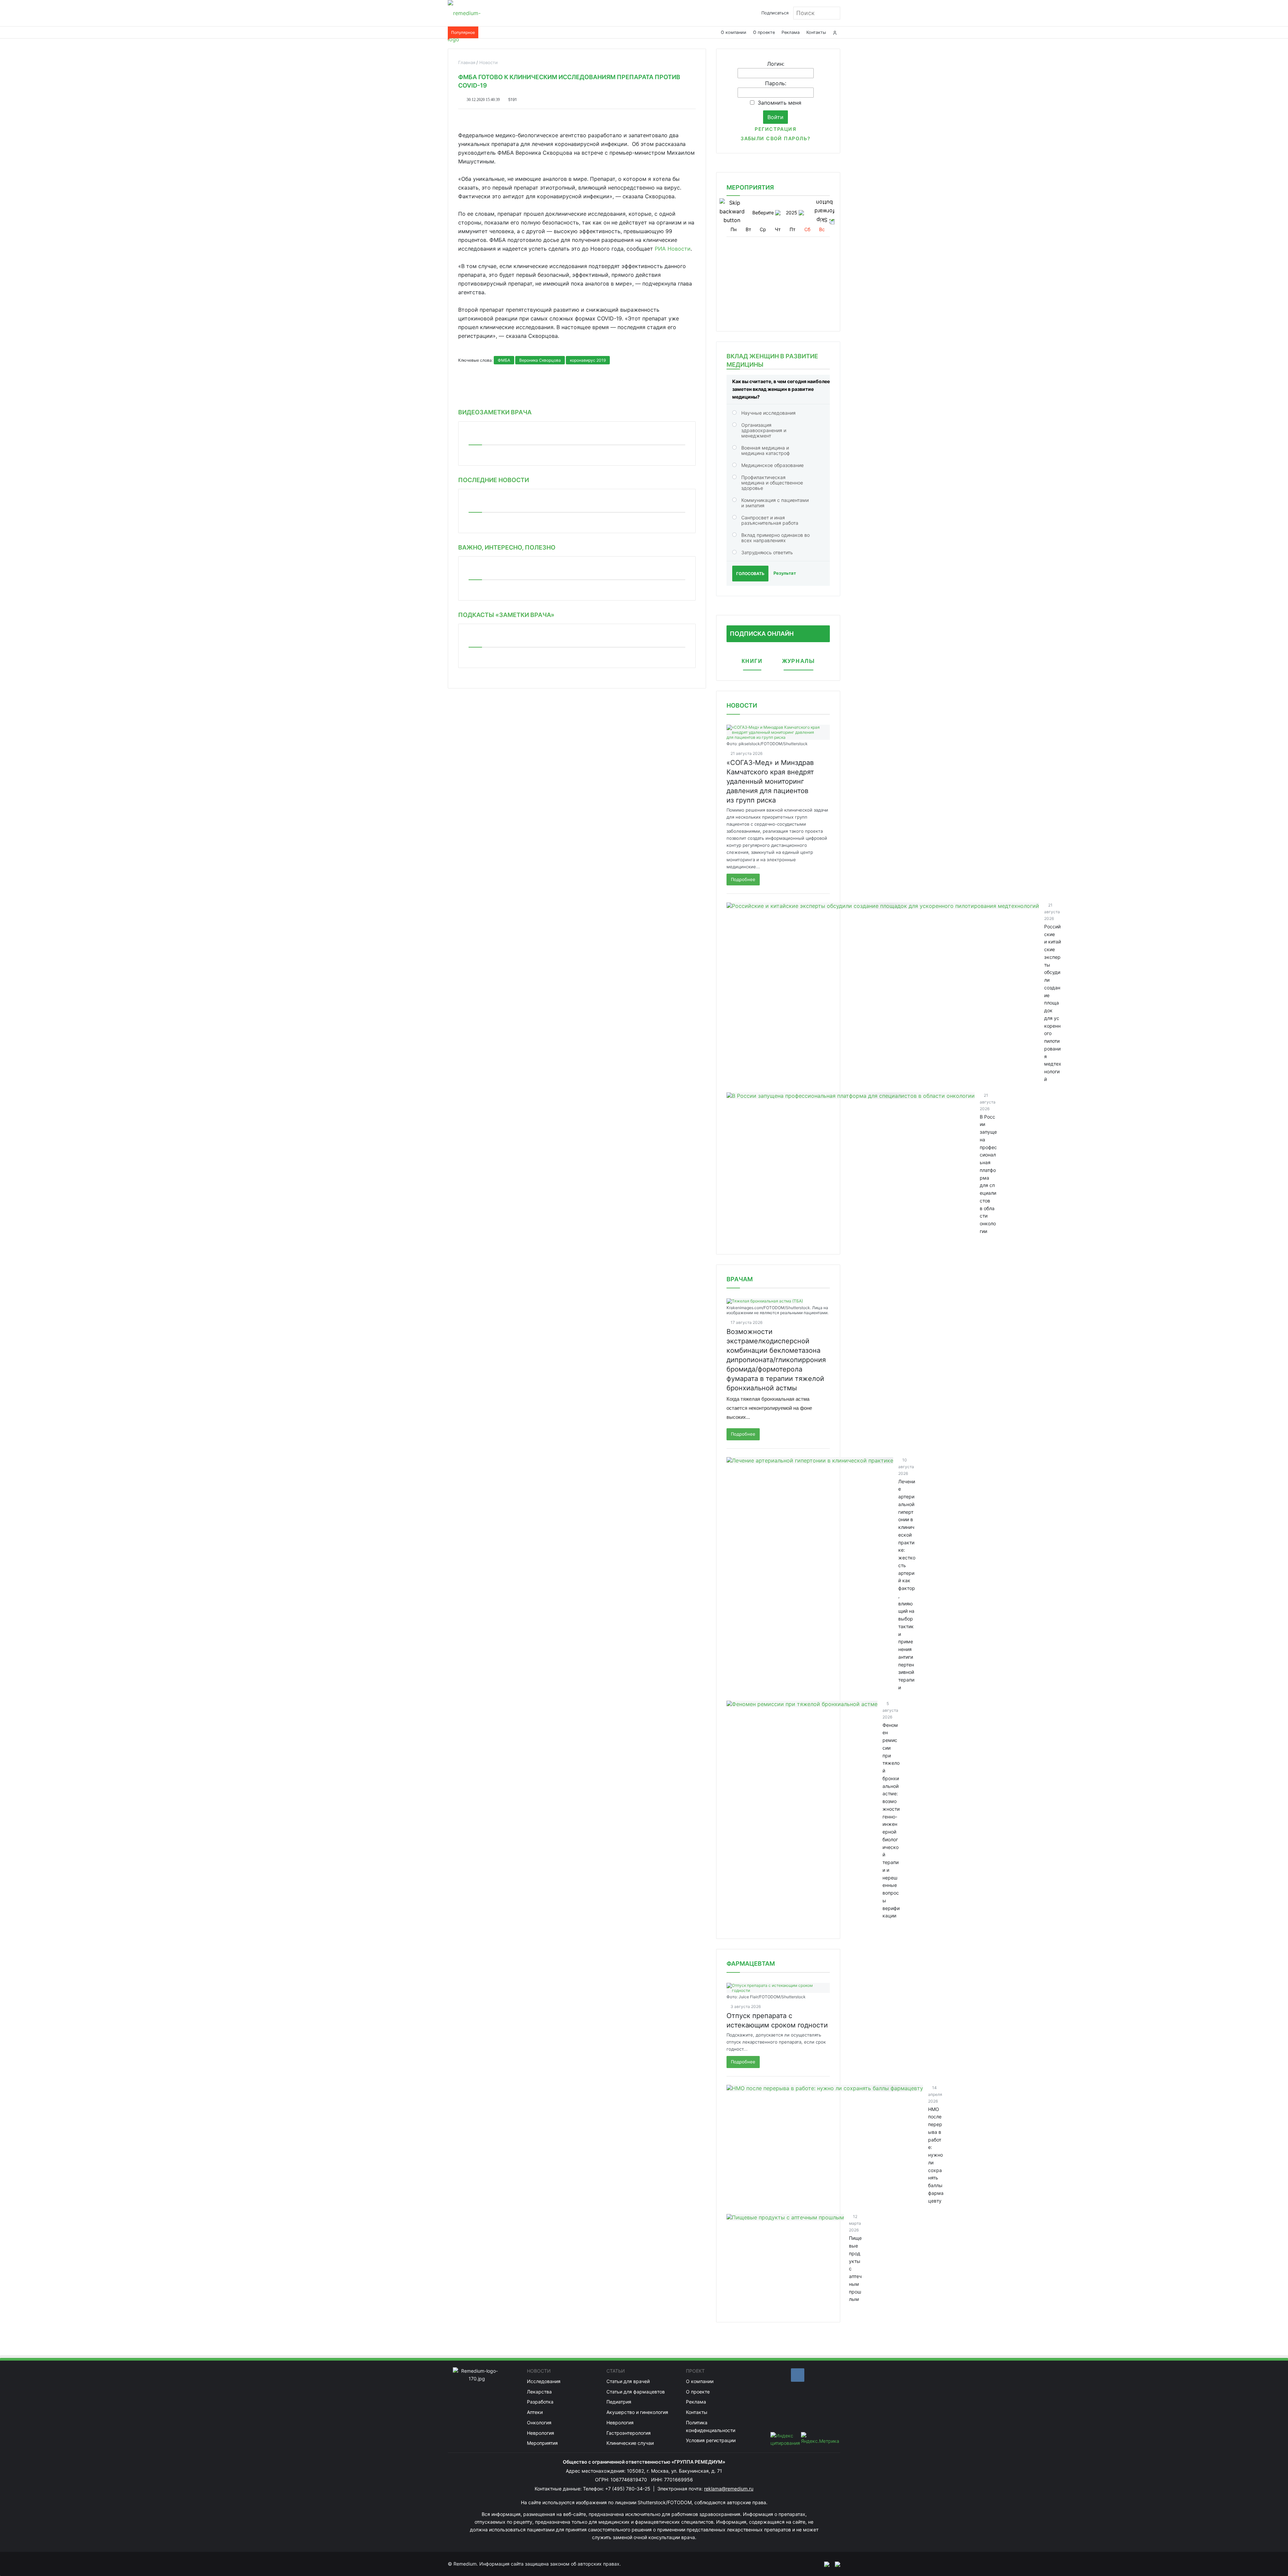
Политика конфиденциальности (711, 2426)
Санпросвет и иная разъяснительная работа (770, 520)
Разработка (540, 2402)
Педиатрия (619, 2402)
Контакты (816, 32)
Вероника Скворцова (540, 360)
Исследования (544, 2381)
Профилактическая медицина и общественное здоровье (772, 483)
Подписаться (775, 13)
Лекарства (539, 2392)
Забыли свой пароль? (775, 138)
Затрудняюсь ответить (767, 552)
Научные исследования (768, 413)
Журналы (798, 661)
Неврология (541, 2433)
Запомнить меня (780, 103)
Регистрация (775, 129)
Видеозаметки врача (495, 412)
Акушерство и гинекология (637, 2412)
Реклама (791, 32)
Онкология (539, 2423)
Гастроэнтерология (629, 2433)
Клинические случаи (630, 2443)
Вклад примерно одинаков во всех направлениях (775, 538)
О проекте (764, 32)
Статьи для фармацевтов (636, 2392)
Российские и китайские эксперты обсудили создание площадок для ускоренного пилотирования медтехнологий (1053, 1003)
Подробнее (743, 879)
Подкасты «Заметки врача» (506, 615)
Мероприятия (542, 2443)
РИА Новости (673, 249)
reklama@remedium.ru (729, 2489)
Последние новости (494, 480)
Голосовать (750, 574)
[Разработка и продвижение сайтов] (824, 2564)
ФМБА (504, 360)
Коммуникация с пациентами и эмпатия (775, 503)
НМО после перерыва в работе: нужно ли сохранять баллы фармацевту (936, 2155)
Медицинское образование (772, 465)
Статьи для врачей (628, 2381)
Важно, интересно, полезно (507, 547)
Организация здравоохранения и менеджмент (764, 430)
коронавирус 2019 (588, 360)
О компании (734, 32)
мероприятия (750, 187)
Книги (752, 661)
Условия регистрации (711, 2440)
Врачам (740, 1279)
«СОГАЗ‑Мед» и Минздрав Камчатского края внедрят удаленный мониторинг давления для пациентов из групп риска (770, 781)
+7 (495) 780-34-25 (628, 2489)
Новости (742, 705)
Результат (785, 573)
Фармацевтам (751, 1964)
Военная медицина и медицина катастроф (766, 450)
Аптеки (535, 2412)
